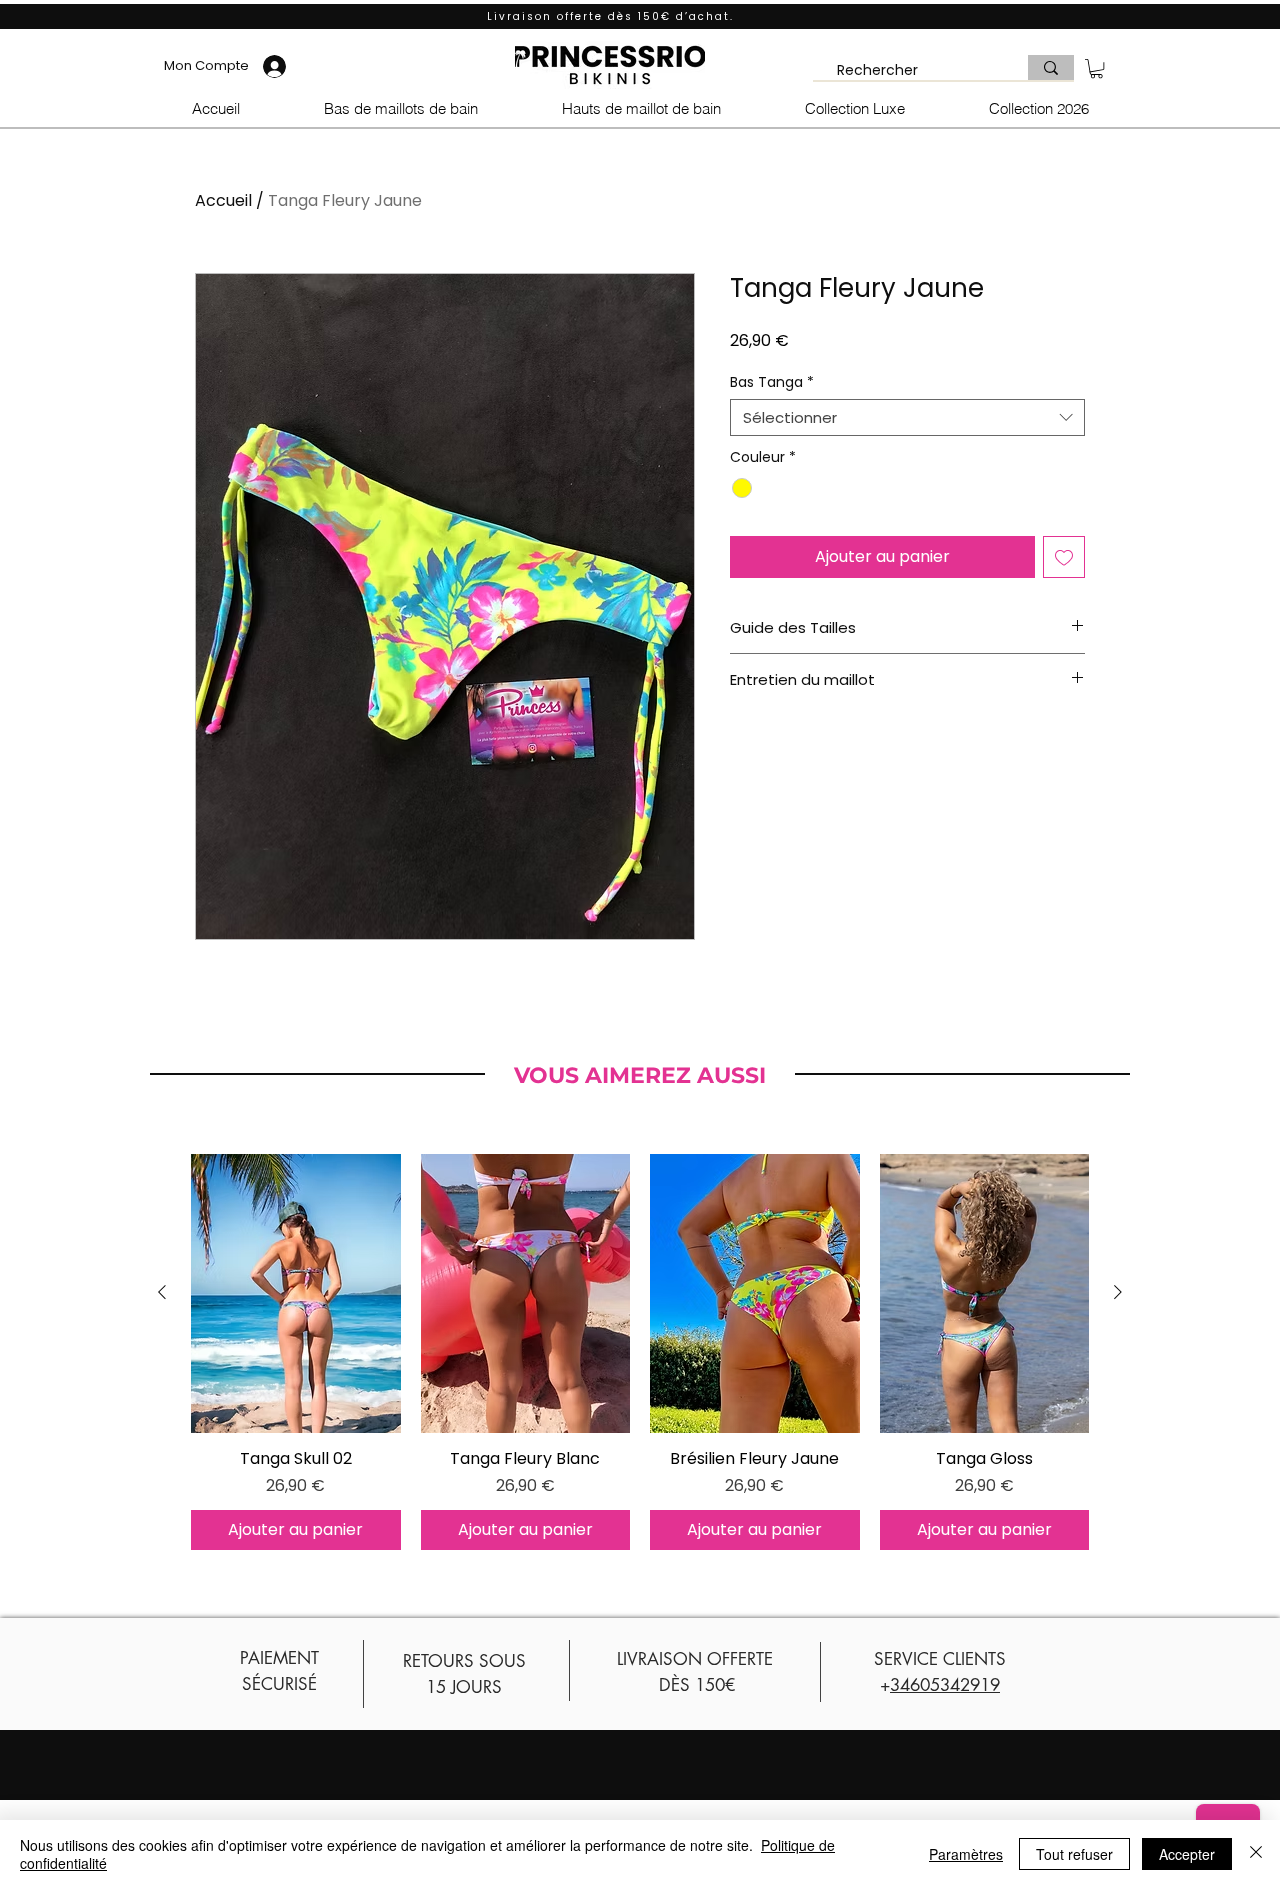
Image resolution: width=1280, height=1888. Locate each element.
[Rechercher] (1051, 67)
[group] (640, 1352)
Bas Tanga (772, 382)
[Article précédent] (162, 1292)
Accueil (223, 200)
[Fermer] (1256, 1854)
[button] (1096, 68)
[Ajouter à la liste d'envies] (1064, 557)
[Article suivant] (1118, 1292)
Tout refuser (1074, 1854)
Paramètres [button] (966, 1854)
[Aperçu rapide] (296, 1293)
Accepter (1187, 1854)
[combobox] (907, 418)
